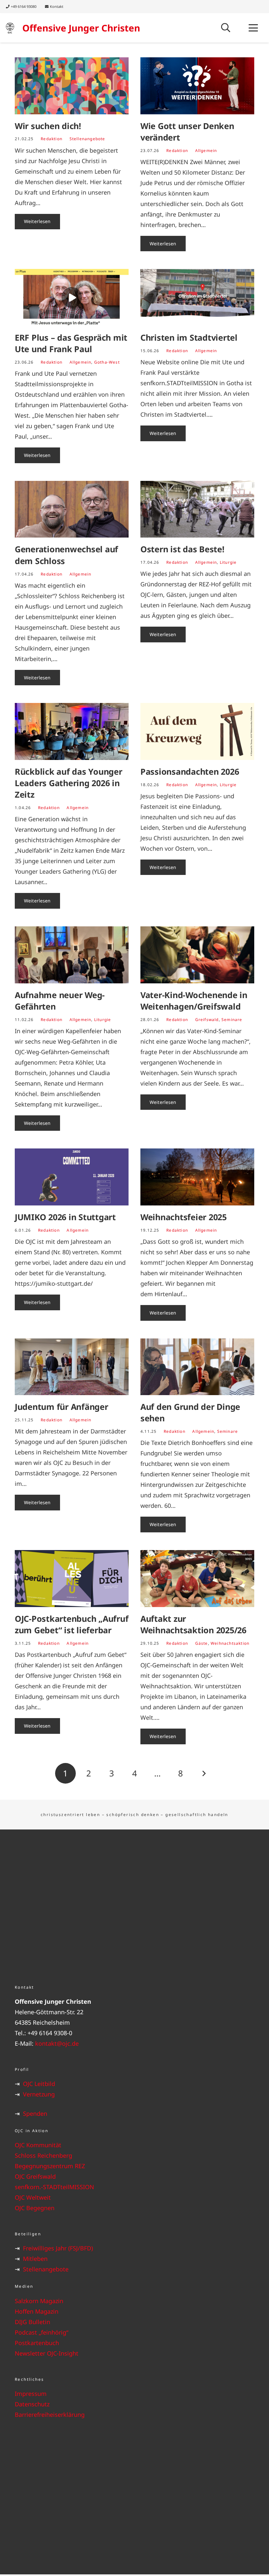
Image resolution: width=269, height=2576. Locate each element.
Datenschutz (32, 2404)
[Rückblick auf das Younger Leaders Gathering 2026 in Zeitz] (72, 731)
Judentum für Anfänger (62, 1407)
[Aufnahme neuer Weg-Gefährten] (72, 955)
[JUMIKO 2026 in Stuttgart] (72, 1177)
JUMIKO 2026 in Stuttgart (65, 1217)
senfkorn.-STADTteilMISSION (54, 2187)
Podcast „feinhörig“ (41, 2332)
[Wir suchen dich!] (72, 86)
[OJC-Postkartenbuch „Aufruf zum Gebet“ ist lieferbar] (72, 1579)
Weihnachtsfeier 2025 (184, 1217)
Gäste (202, 1643)
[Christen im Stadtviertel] (197, 297)
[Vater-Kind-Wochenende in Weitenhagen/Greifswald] (197, 955)
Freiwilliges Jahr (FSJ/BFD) (58, 2248)
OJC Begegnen (35, 2208)
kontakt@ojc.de (57, 2043)
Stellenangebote (87, 139)
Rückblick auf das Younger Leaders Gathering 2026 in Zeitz (69, 783)
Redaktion (52, 139)
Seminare (232, 1020)
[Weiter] (204, 1773)
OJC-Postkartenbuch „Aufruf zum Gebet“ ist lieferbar (72, 1624)
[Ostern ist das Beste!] (197, 509)
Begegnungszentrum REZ (50, 2166)
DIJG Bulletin (32, 2322)
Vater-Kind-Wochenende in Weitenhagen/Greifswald (194, 1001)
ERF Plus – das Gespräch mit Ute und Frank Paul (71, 343)
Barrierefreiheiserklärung (50, 2415)
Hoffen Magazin (37, 2311)
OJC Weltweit (33, 2197)
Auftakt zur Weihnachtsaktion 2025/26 (193, 1624)
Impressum (31, 2394)
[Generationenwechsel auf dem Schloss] (72, 509)
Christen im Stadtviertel (189, 337)
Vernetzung (39, 2094)
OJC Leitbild (39, 2084)
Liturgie (228, 562)
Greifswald (207, 1020)
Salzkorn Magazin (39, 2301)
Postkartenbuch (37, 2343)
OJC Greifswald (35, 2176)
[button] (226, 28)
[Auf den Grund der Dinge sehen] (197, 1367)
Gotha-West (107, 362)
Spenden (35, 2113)
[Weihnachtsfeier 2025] (197, 1177)
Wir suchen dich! (48, 126)
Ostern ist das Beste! (182, 549)
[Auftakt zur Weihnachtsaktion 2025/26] (197, 1579)
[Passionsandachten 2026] (197, 731)
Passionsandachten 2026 (190, 771)
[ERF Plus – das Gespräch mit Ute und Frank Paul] (72, 297)
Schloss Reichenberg (43, 2155)
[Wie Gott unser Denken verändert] (197, 86)
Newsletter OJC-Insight (47, 2353)
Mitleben (35, 2259)
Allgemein (206, 151)
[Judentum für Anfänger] (72, 1367)
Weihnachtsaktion (230, 1643)
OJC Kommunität (38, 2145)
